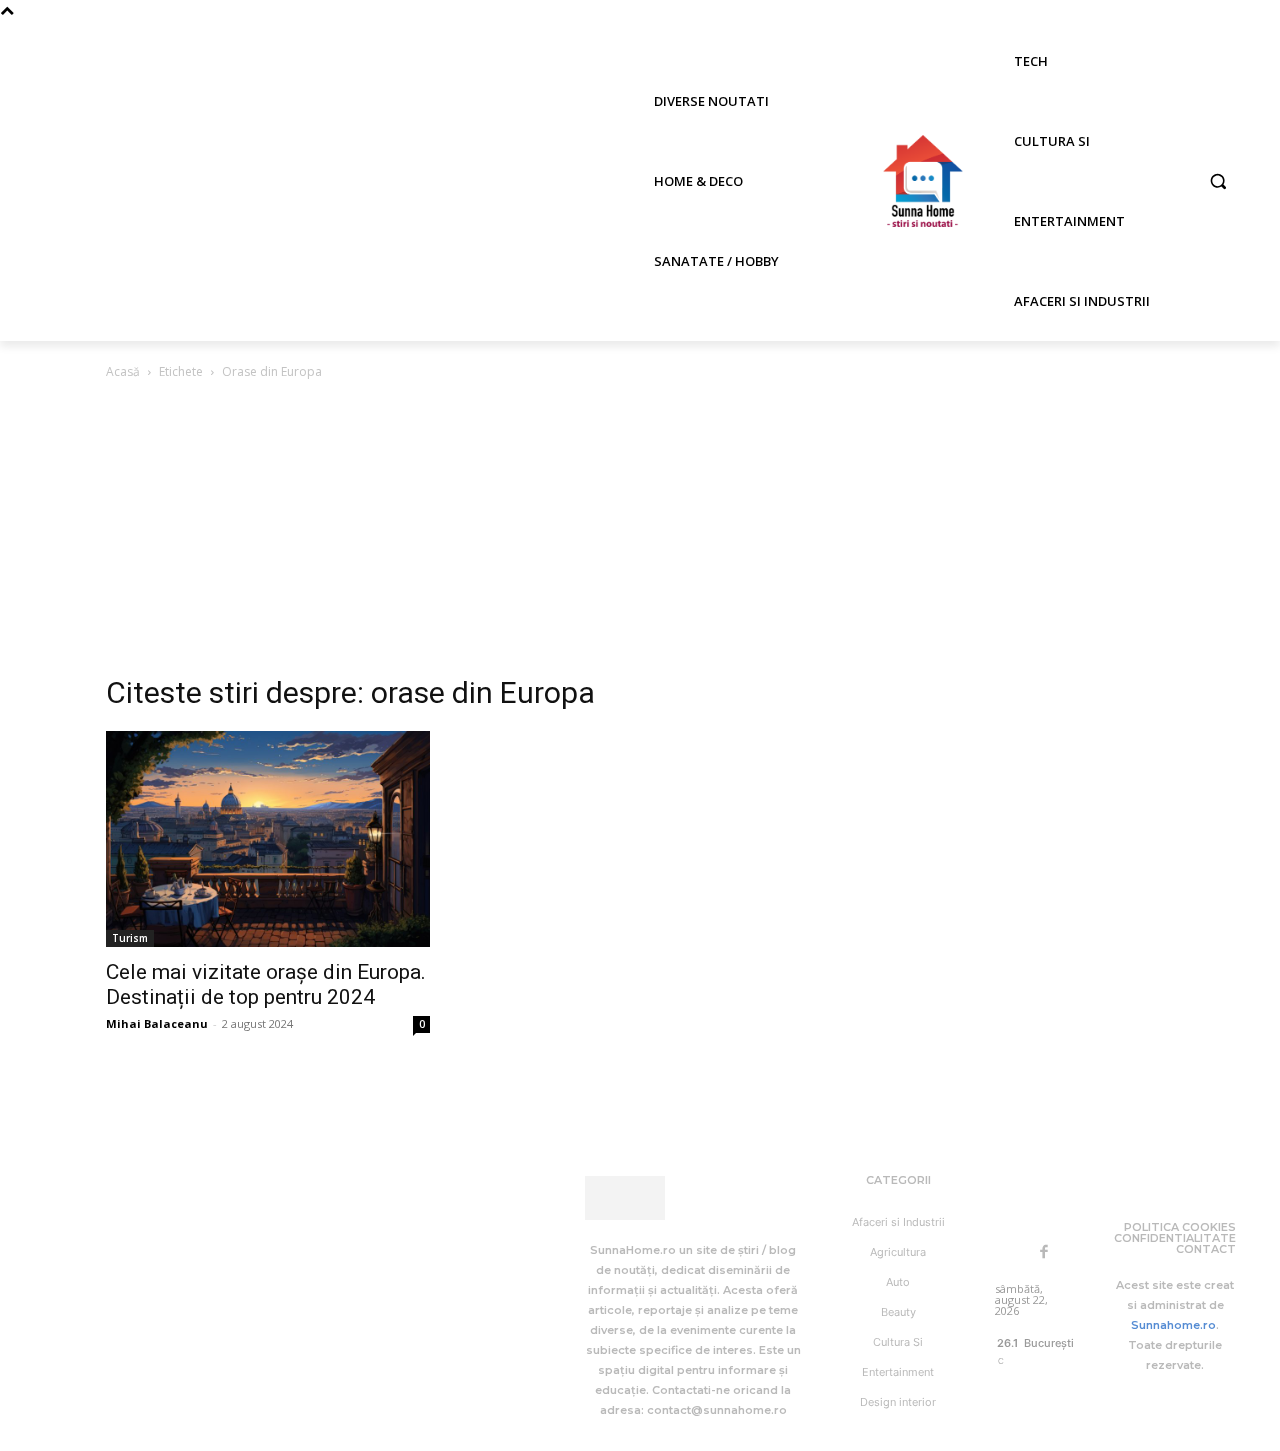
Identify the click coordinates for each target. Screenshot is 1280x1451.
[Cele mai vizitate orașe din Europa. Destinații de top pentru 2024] (268, 839)
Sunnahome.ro (1173, 1325)
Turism (130, 938)
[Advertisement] (640, 533)
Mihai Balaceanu (157, 1023)
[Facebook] (1044, 1253)
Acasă (123, 371)
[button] (1218, 181)
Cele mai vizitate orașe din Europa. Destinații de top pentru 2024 (266, 984)
